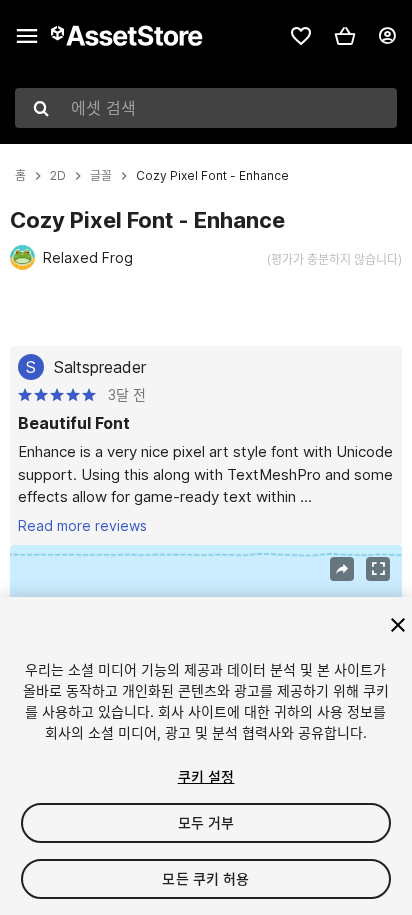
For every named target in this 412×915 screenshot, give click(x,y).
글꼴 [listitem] (101, 176)
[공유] (342, 569)
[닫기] (398, 625)
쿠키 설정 (206, 776)
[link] (301, 36)
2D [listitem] (58, 176)
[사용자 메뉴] (387, 36)
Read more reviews (82, 525)
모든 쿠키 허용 (205, 878)
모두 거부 (206, 822)
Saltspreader (100, 367)
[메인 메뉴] (27, 36)
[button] (345, 36)
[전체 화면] (378, 569)
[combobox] (206, 108)
